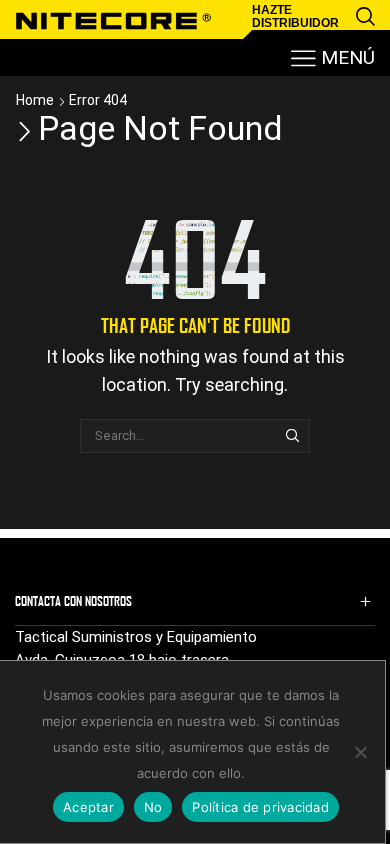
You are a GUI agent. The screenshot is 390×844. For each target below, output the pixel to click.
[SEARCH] (292, 436)
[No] (360, 752)
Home (35, 100)
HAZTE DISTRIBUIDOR (295, 16)
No (153, 807)
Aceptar (88, 807)
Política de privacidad (260, 807)
